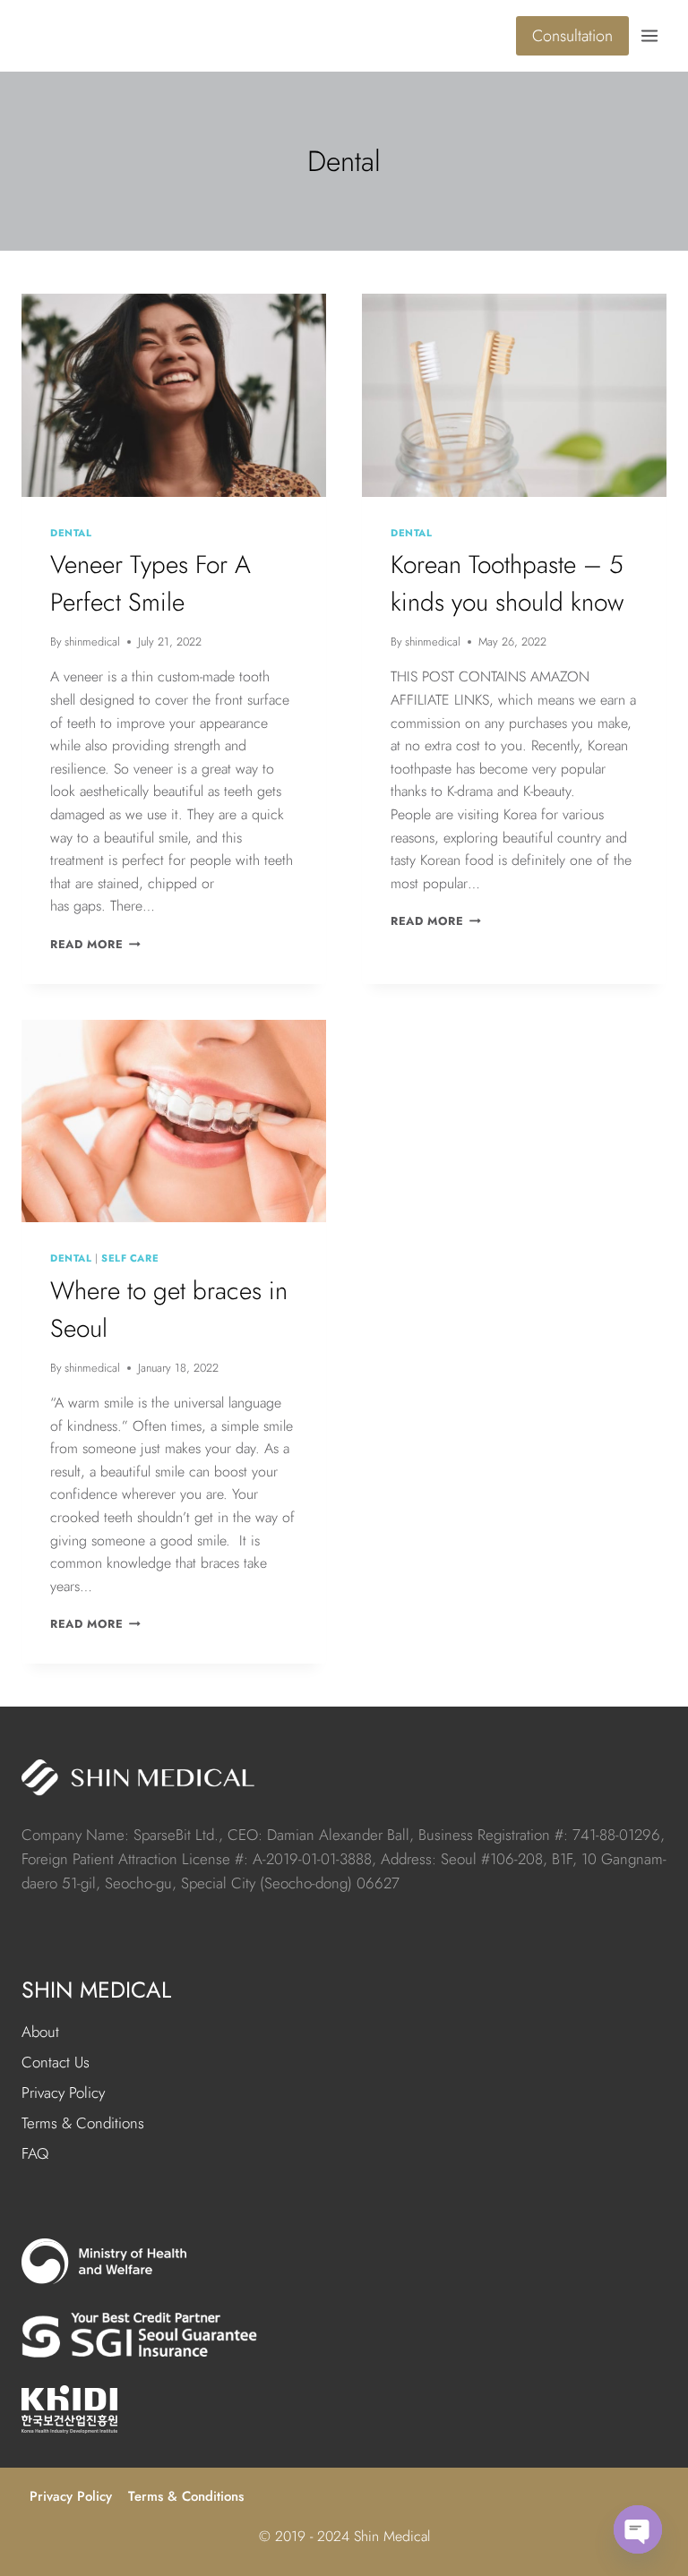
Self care (130, 1258)
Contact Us (56, 2062)
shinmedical (92, 642)
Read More (95, 944)
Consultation (572, 36)
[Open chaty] (638, 2529)
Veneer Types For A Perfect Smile (150, 583)
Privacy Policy (63, 2092)
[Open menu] (652, 35)
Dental (71, 533)
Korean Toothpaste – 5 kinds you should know (507, 583)
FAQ (35, 2153)
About (40, 2032)
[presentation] (174, 395)
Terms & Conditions (83, 2123)
